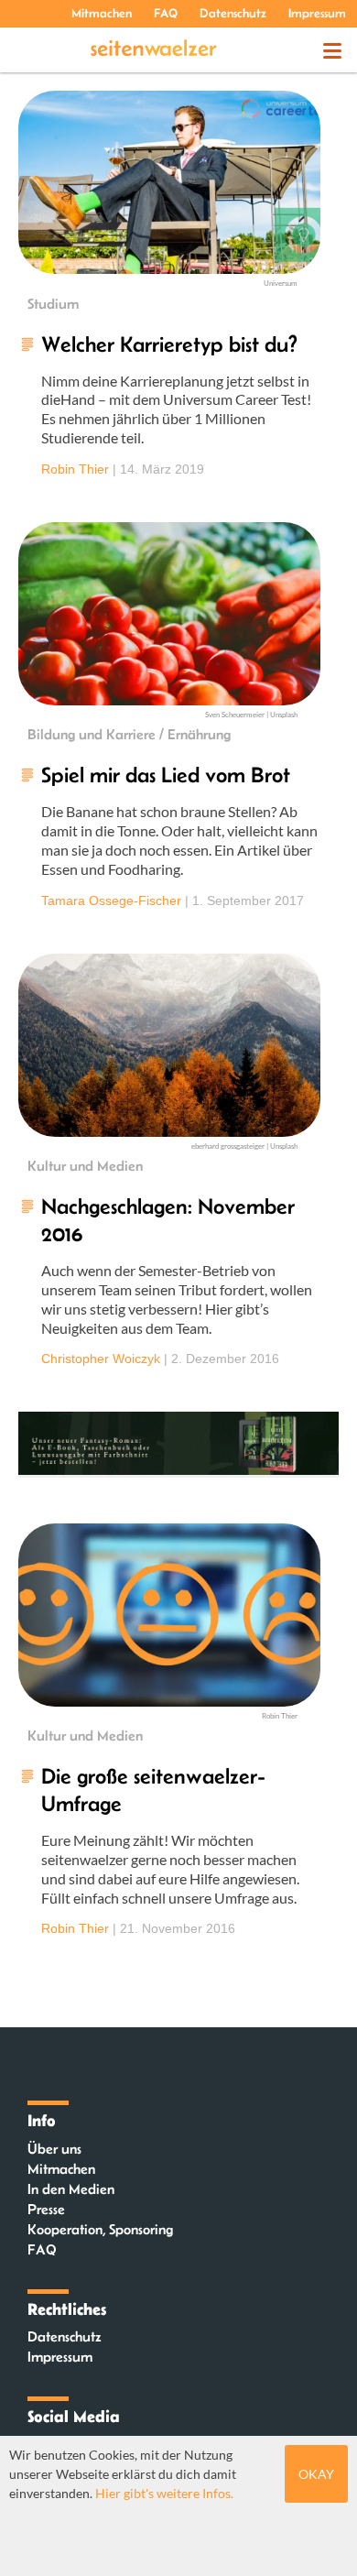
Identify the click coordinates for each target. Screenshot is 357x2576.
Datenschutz (233, 13)
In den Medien (71, 2189)
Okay (316, 2474)
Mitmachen (102, 13)
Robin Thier (75, 469)
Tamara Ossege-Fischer (111, 901)
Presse (46, 2209)
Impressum (317, 13)
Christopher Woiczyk (101, 1359)
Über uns (54, 2149)
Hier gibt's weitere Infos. (164, 2493)
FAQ (166, 13)
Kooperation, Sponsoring (100, 2229)
